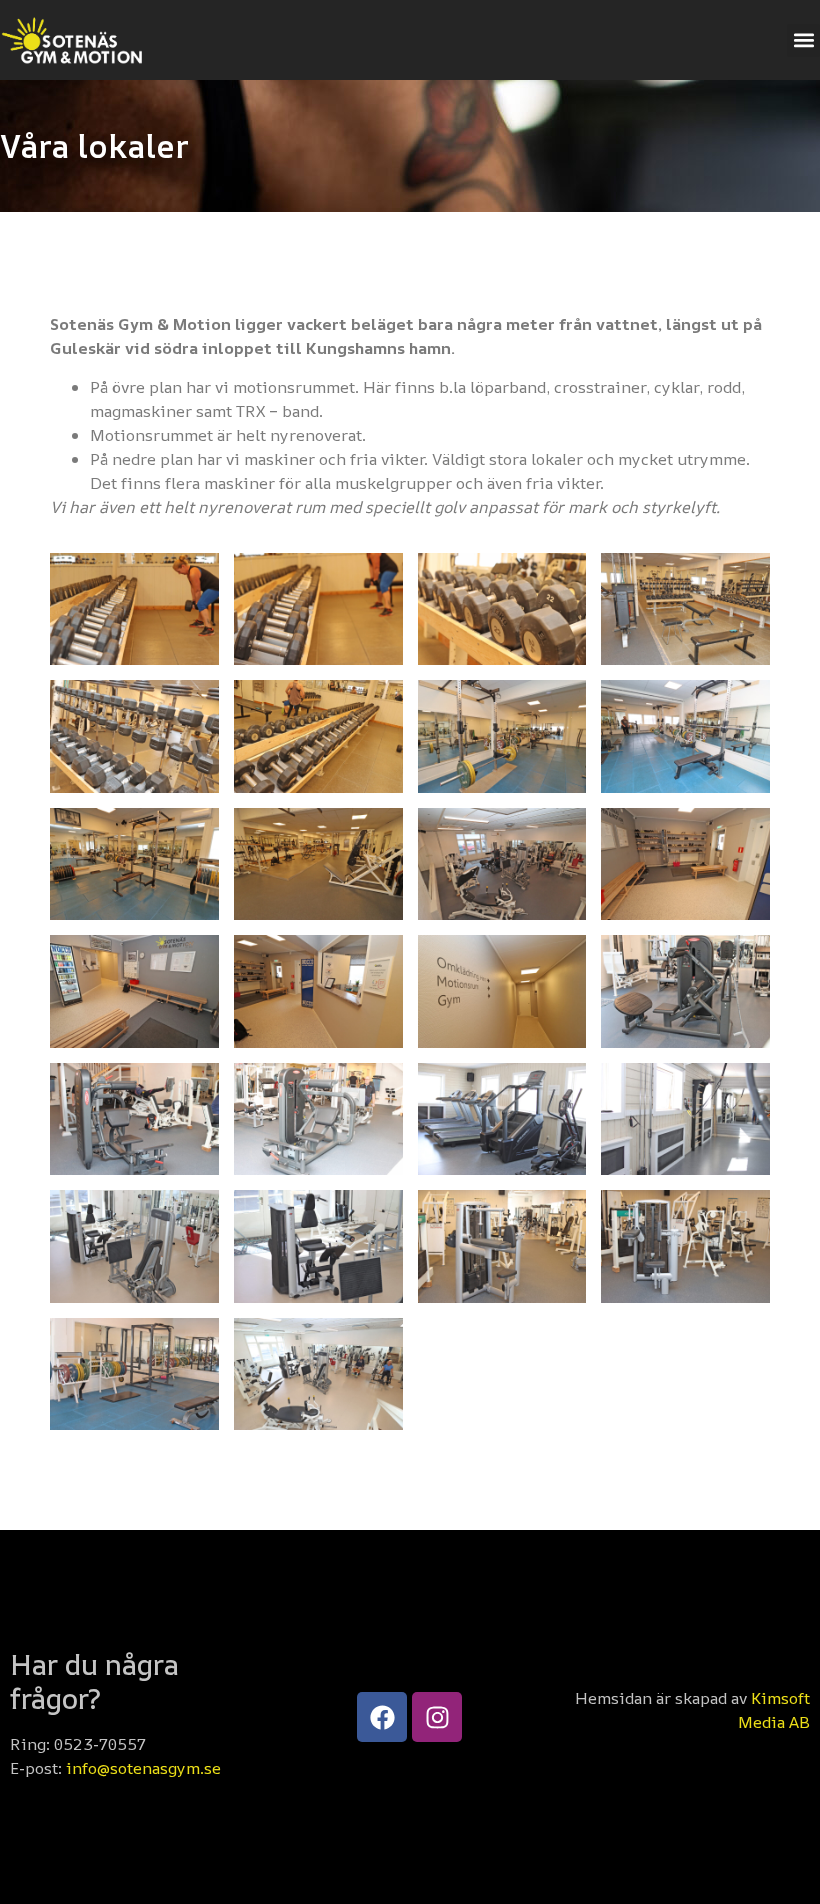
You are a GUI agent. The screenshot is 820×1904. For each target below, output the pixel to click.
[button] (803, 40)
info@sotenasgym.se (143, 1768)
